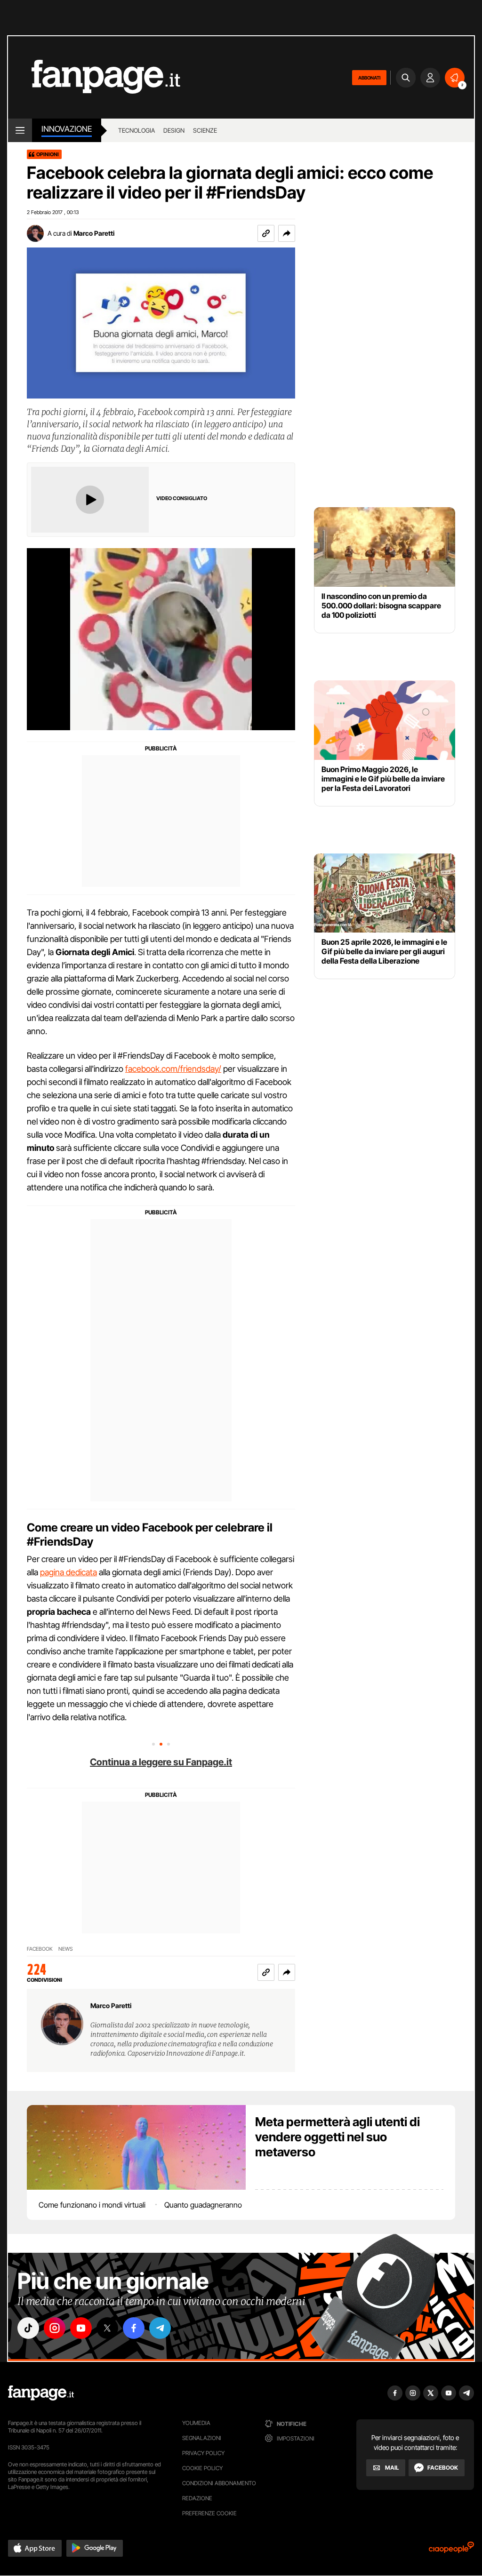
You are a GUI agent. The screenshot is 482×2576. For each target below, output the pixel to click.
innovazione (67, 129)
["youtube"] (81, 2328)
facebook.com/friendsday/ (173, 1069)
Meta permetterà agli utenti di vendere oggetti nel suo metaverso (337, 2137)
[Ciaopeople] (451, 2550)
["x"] (107, 2328)
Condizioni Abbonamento (219, 2483)
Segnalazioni (202, 2438)
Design (174, 130)
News (66, 1949)
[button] (287, 233)
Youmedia (196, 2423)
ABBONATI (369, 78)
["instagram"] (55, 2328)
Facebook (40, 1949)
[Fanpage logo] (94, 77)
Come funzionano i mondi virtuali (92, 2205)
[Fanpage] (41, 2393)
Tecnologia (137, 130)
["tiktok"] (28, 2328)
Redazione (197, 2498)
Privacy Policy (203, 2453)
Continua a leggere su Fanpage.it (161, 1762)
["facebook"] (134, 2328)
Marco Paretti (94, 233)
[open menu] (20, 130)
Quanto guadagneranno (203, 2205)
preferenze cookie (209, 2513)
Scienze (205, 130)
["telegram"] (160, 2328)
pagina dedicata (68, 1572)
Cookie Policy (202, 2468)
